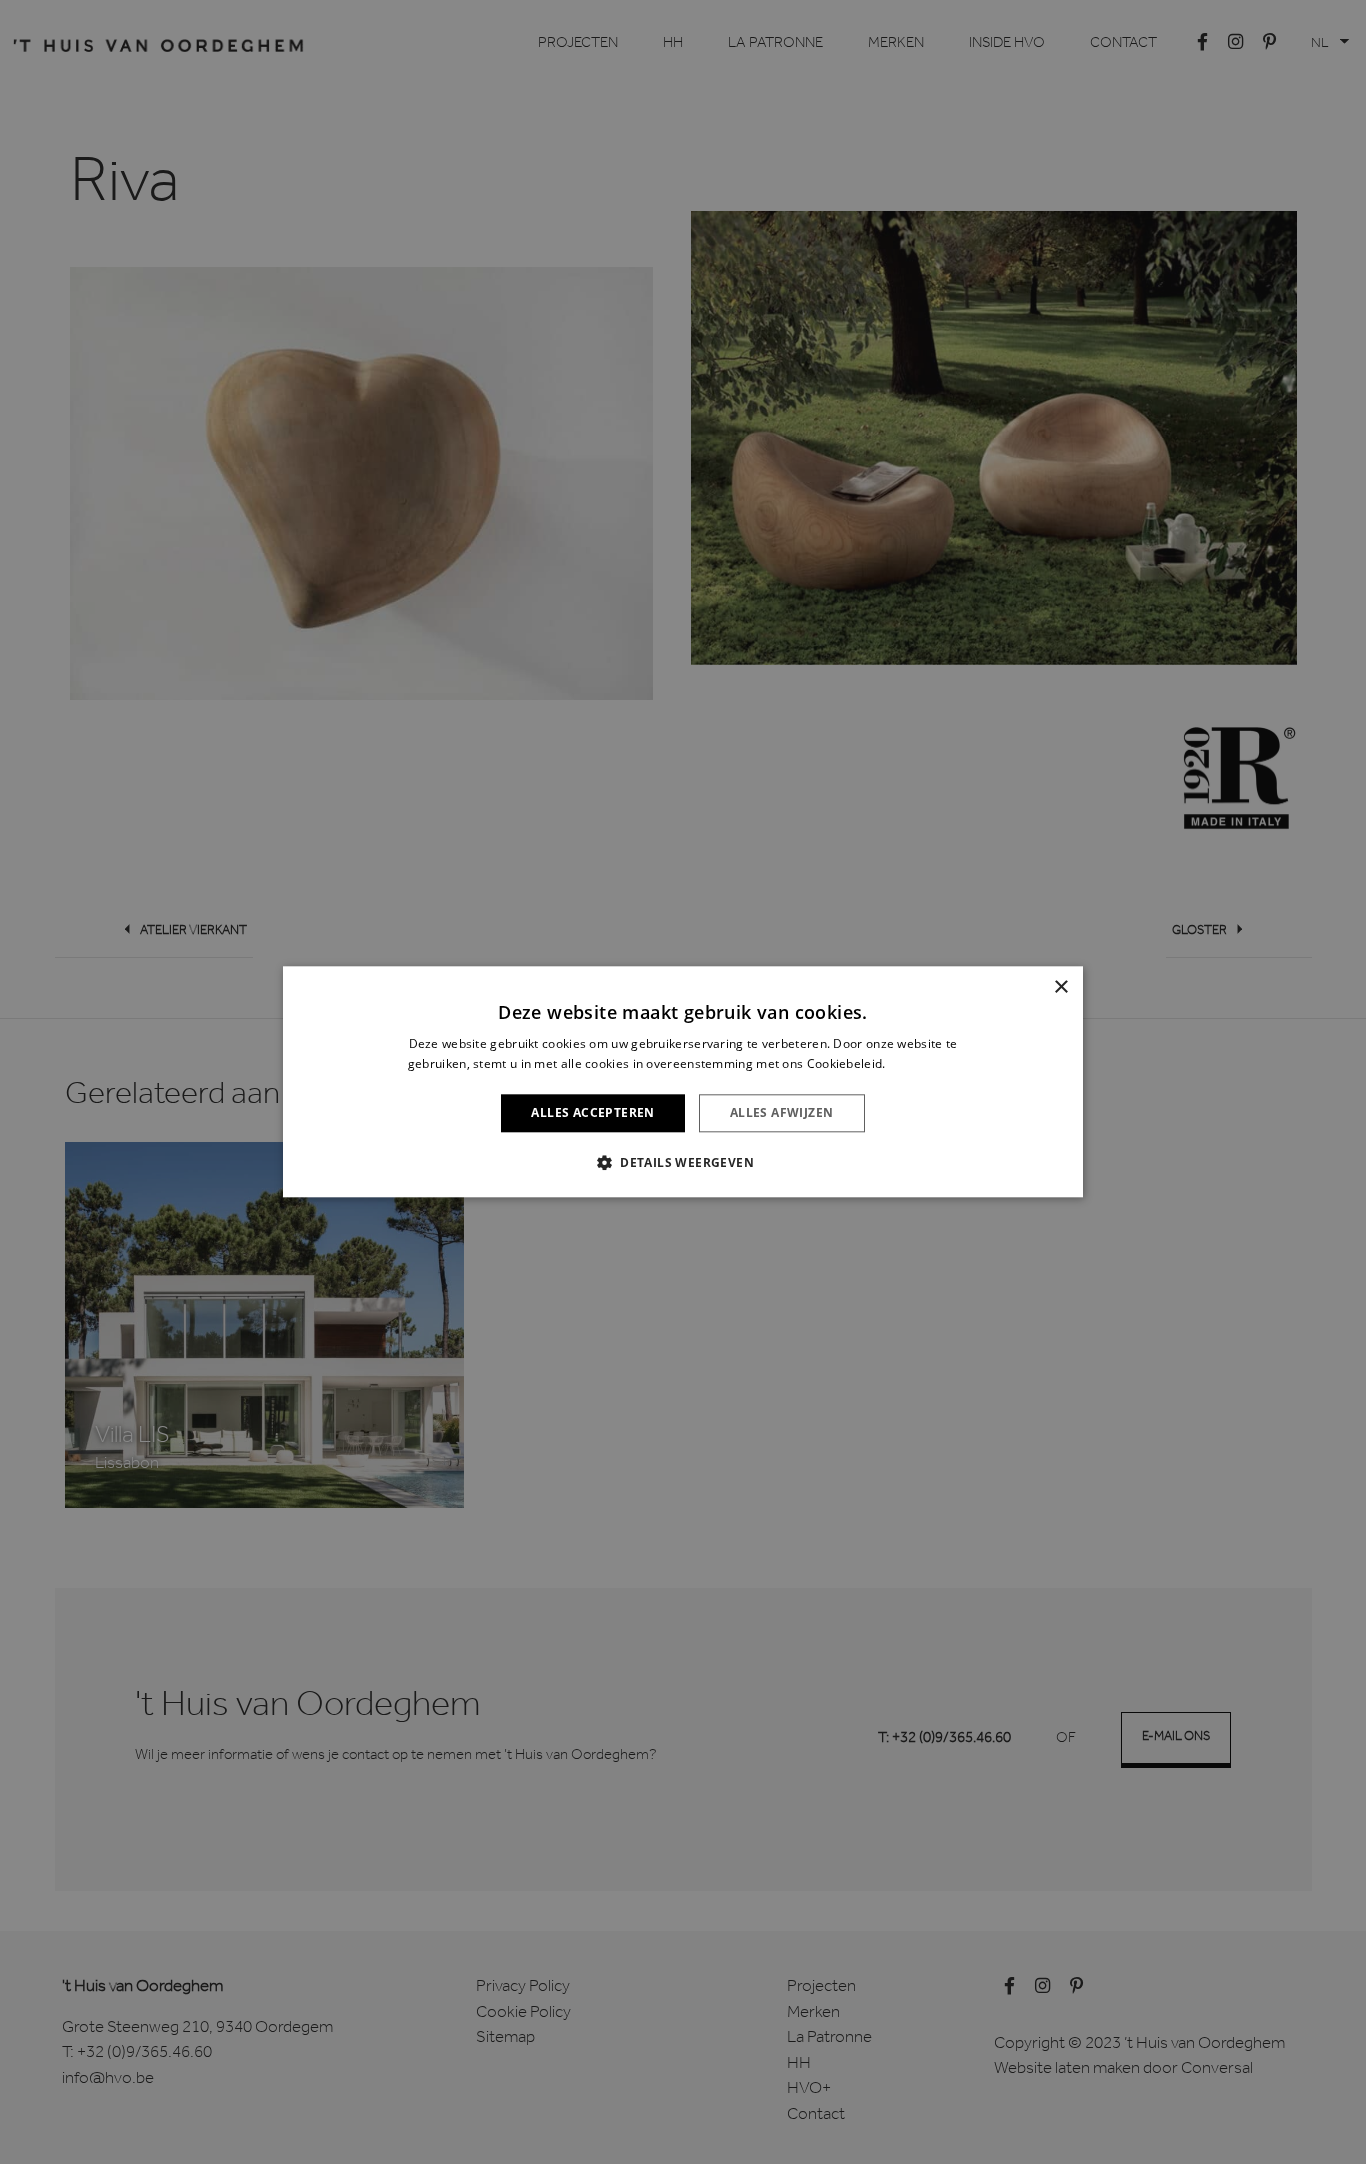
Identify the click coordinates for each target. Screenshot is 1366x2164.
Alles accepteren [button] (592, 1112)
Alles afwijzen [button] (782, 1112)
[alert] (683, 1082)
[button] (683, 1163)
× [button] (1060, 987)
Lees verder (923, 1064)
